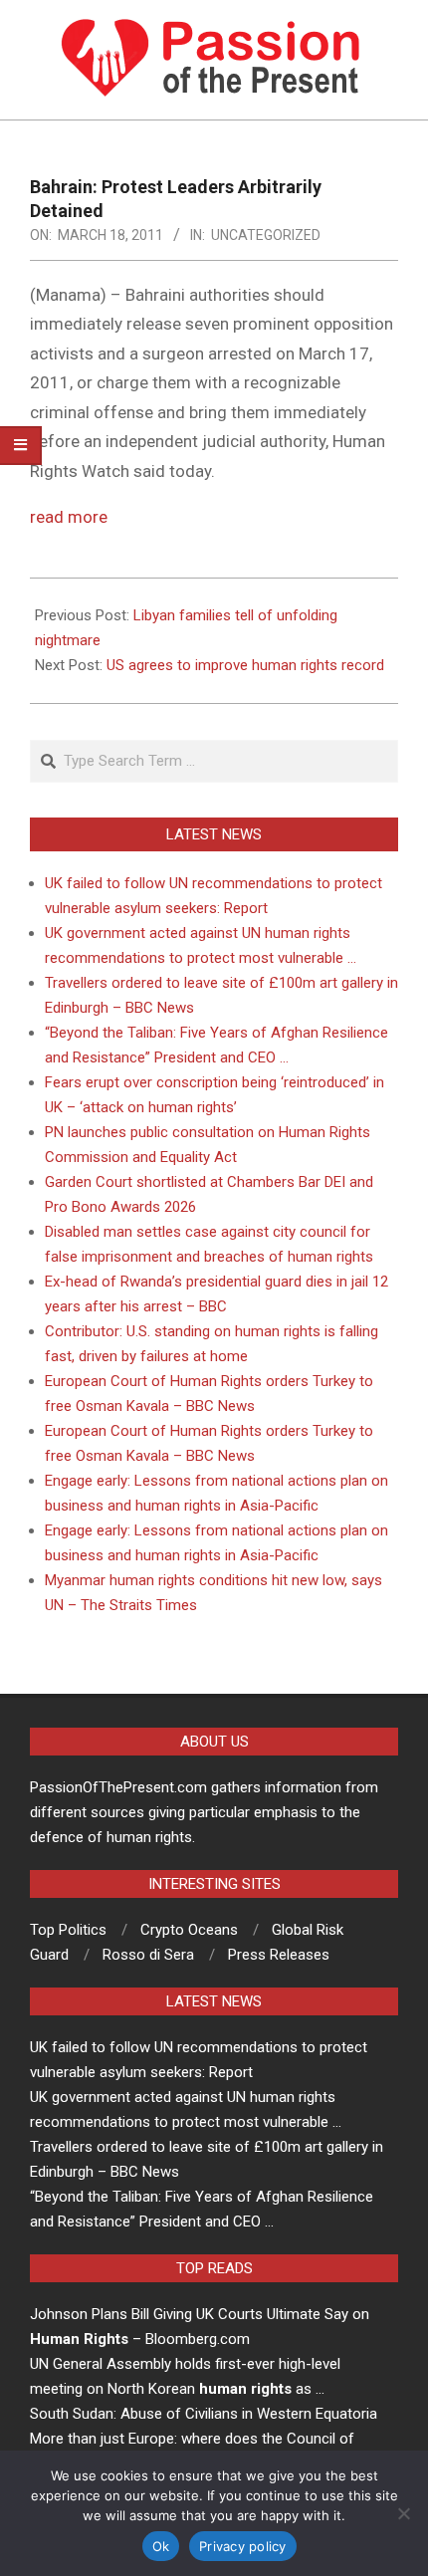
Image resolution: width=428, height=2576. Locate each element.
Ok (161, 2546)
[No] (403, 2513)
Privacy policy (243, 2546)
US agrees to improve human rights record (245, 665)
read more (69, 517)
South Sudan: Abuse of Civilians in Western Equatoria (204, 2414)
